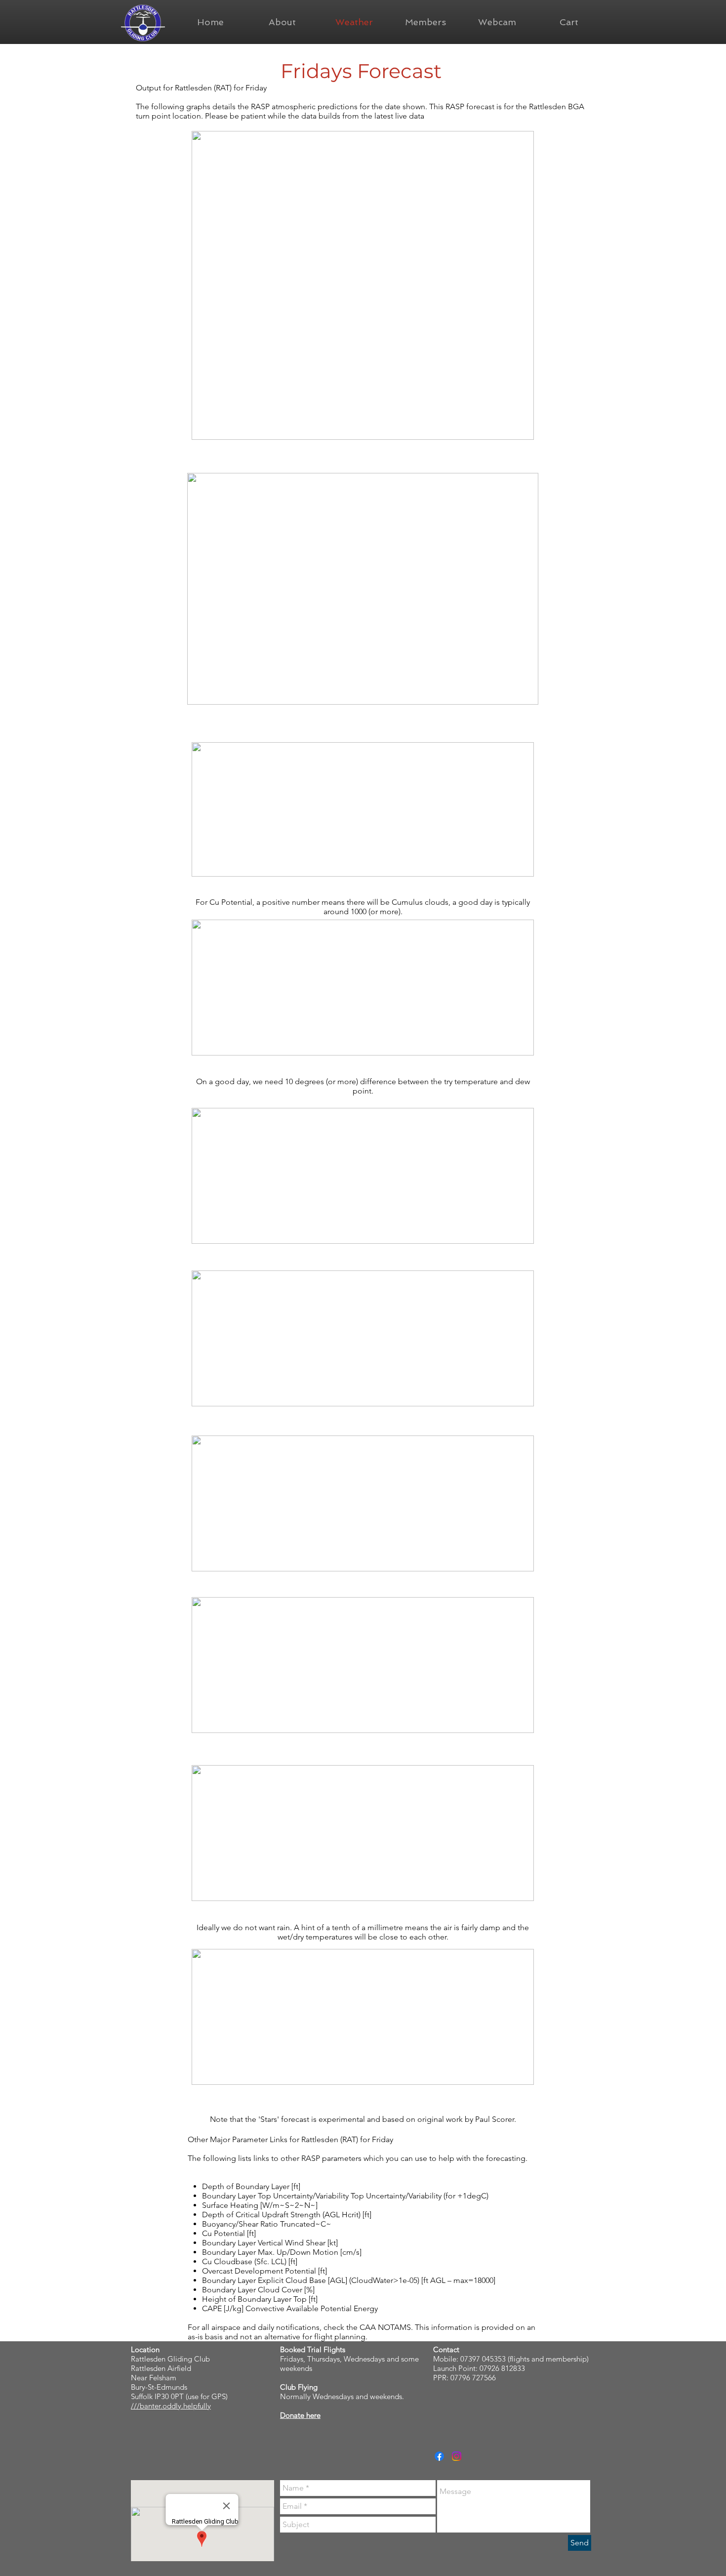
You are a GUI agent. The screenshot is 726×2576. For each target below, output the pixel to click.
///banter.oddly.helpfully (171, 2406)
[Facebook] (439, 2456)
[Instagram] (457, 2456)
